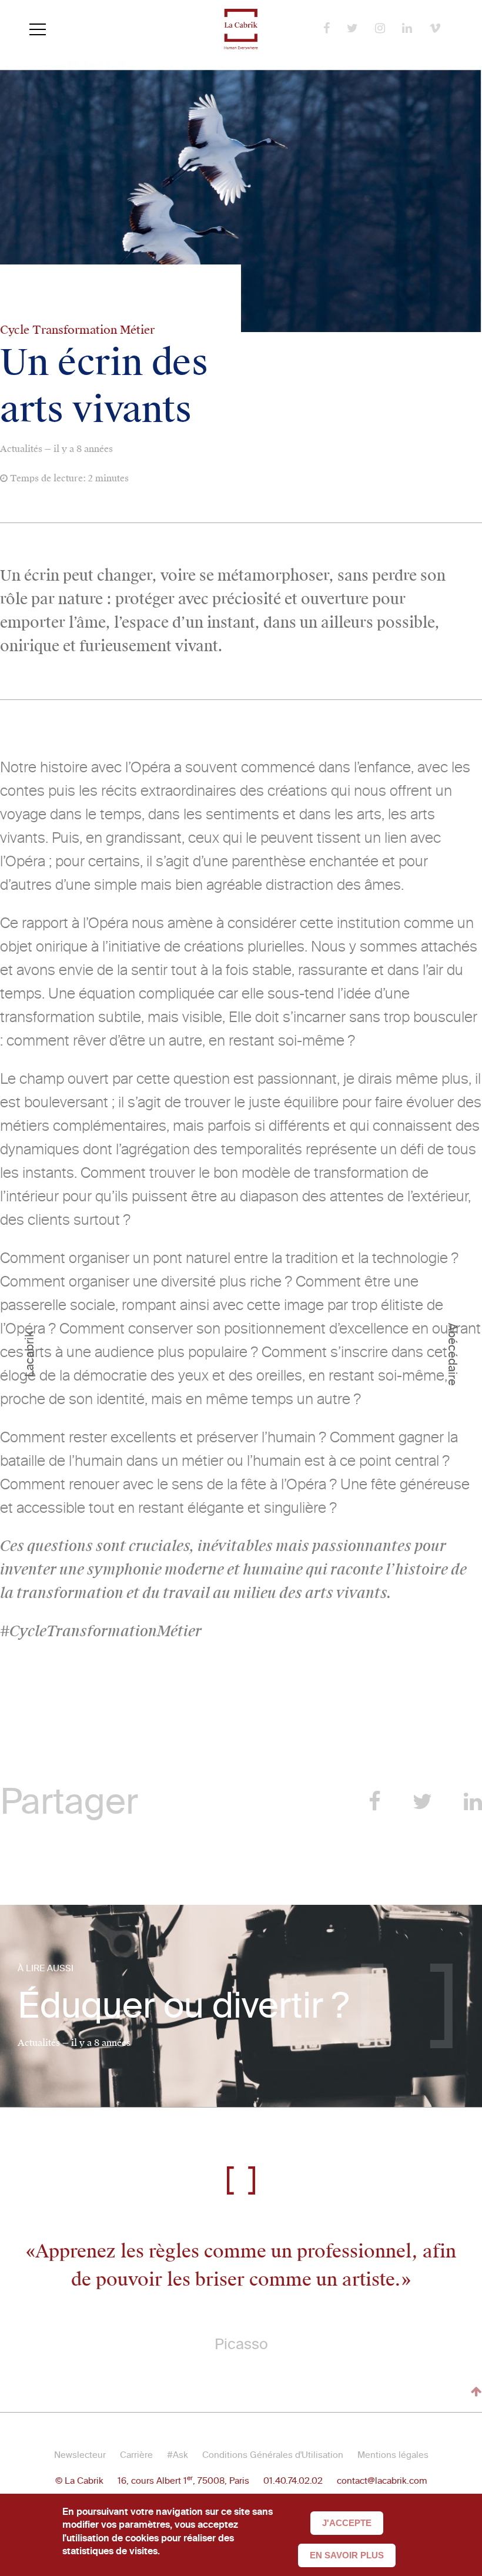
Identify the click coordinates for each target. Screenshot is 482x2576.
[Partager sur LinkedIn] (473, 1802)
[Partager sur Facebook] (375, 1802)
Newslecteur (80, 2455)
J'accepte (347, 2523)
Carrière (136, 2455)
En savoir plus (347, 2555)
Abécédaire (453, 1354)
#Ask (178, 2455)
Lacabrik (29, 1354)
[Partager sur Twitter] (422, 1802)
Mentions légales (393, 2455)
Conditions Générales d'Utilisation (273, 2455)
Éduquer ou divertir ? (183, 2006)
